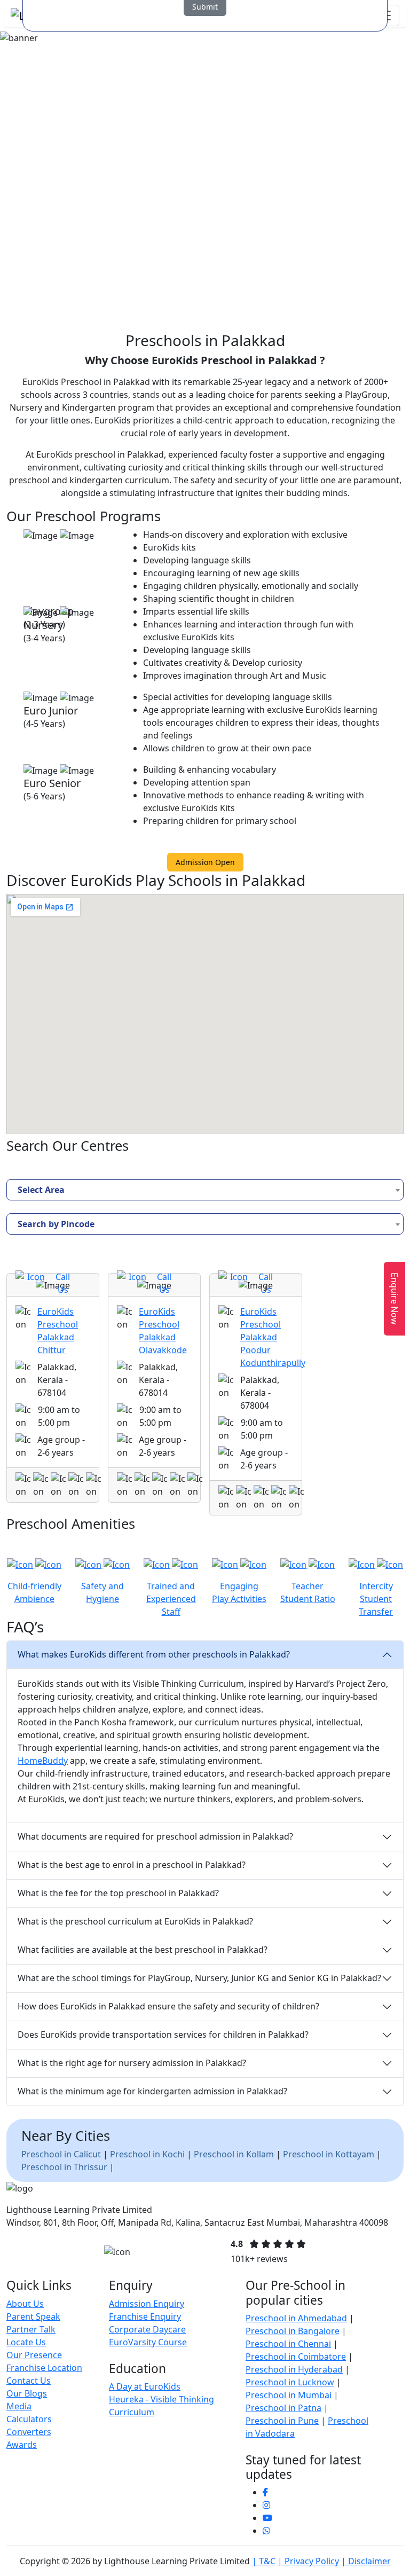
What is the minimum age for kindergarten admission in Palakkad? (152, 2091)
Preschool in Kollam (234, 2154)
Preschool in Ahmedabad (296, 2318)
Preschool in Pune (282, 2421)
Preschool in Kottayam (329, 2154)
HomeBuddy (43, 1761)
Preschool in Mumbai (289, 2395)
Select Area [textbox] (41, 1190)
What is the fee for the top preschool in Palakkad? (118, 1893)
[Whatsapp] (266, 2531)
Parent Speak (33, 2316)
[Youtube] (267, 2518)
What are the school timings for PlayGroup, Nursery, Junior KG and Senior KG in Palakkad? (199, 1978)
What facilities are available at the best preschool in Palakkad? (143, 1950)
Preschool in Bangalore (293, 2331)
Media (19, 2406)
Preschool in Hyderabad (294, 2369)
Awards (22, 2445)
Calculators (29, 2419)
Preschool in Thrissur (64, 2167)
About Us (25, 2304)
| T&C (264, 2561)
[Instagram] (266, 2505)
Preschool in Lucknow (290, 2382)
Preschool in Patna (283, 2408)
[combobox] (205, 1190)
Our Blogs (27, 2393)
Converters (29, 2432)
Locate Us (26, 2342)
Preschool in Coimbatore (296, 2357)
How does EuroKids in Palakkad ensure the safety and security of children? (168, 2006)
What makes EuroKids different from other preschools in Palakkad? (154, 1654)
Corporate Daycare (147, 2329)
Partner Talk (31, 2329)
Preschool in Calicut (62, 2154)
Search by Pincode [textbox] (56, 1224)
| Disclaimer (366, 2561)
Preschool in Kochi (147, 2154)
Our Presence (34, 2355)
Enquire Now (395, 1299)
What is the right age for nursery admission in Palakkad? (132, 2063)
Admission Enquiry (147, 2304)
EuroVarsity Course (148, 2342)
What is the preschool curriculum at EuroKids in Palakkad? (135, 1921)
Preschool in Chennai (288, 2344)
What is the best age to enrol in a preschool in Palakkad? (132, 1865)
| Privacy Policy (308, 2561)
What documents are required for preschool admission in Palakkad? (155, 1836)
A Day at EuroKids (145, 2386)
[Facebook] (265, 2492)
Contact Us (29, 2381)
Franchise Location (44, 2368)
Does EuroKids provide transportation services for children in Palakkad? (163, 2035)
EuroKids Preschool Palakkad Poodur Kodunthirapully (273, 1337)
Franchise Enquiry (145, 2316)
